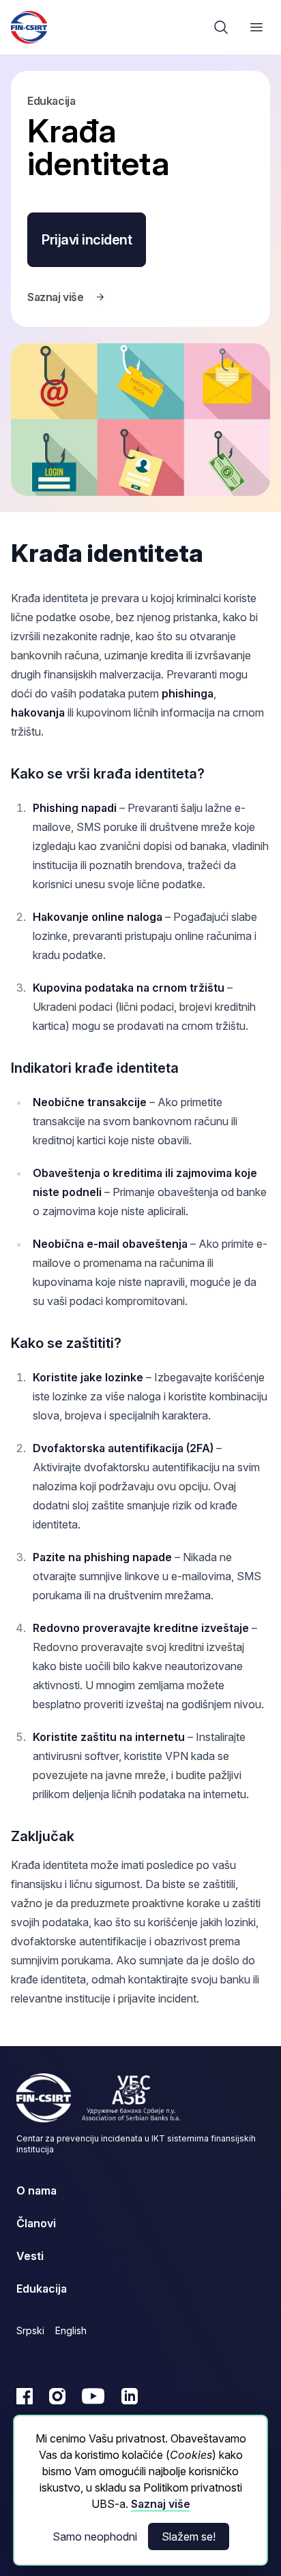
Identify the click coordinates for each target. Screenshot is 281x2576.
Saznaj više (161, 2504)
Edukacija (51, 101)
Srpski (30, 2330)
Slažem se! (189, 2536)
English (71, 2330)
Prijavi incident (87, 240)
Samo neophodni (95, 2536)
